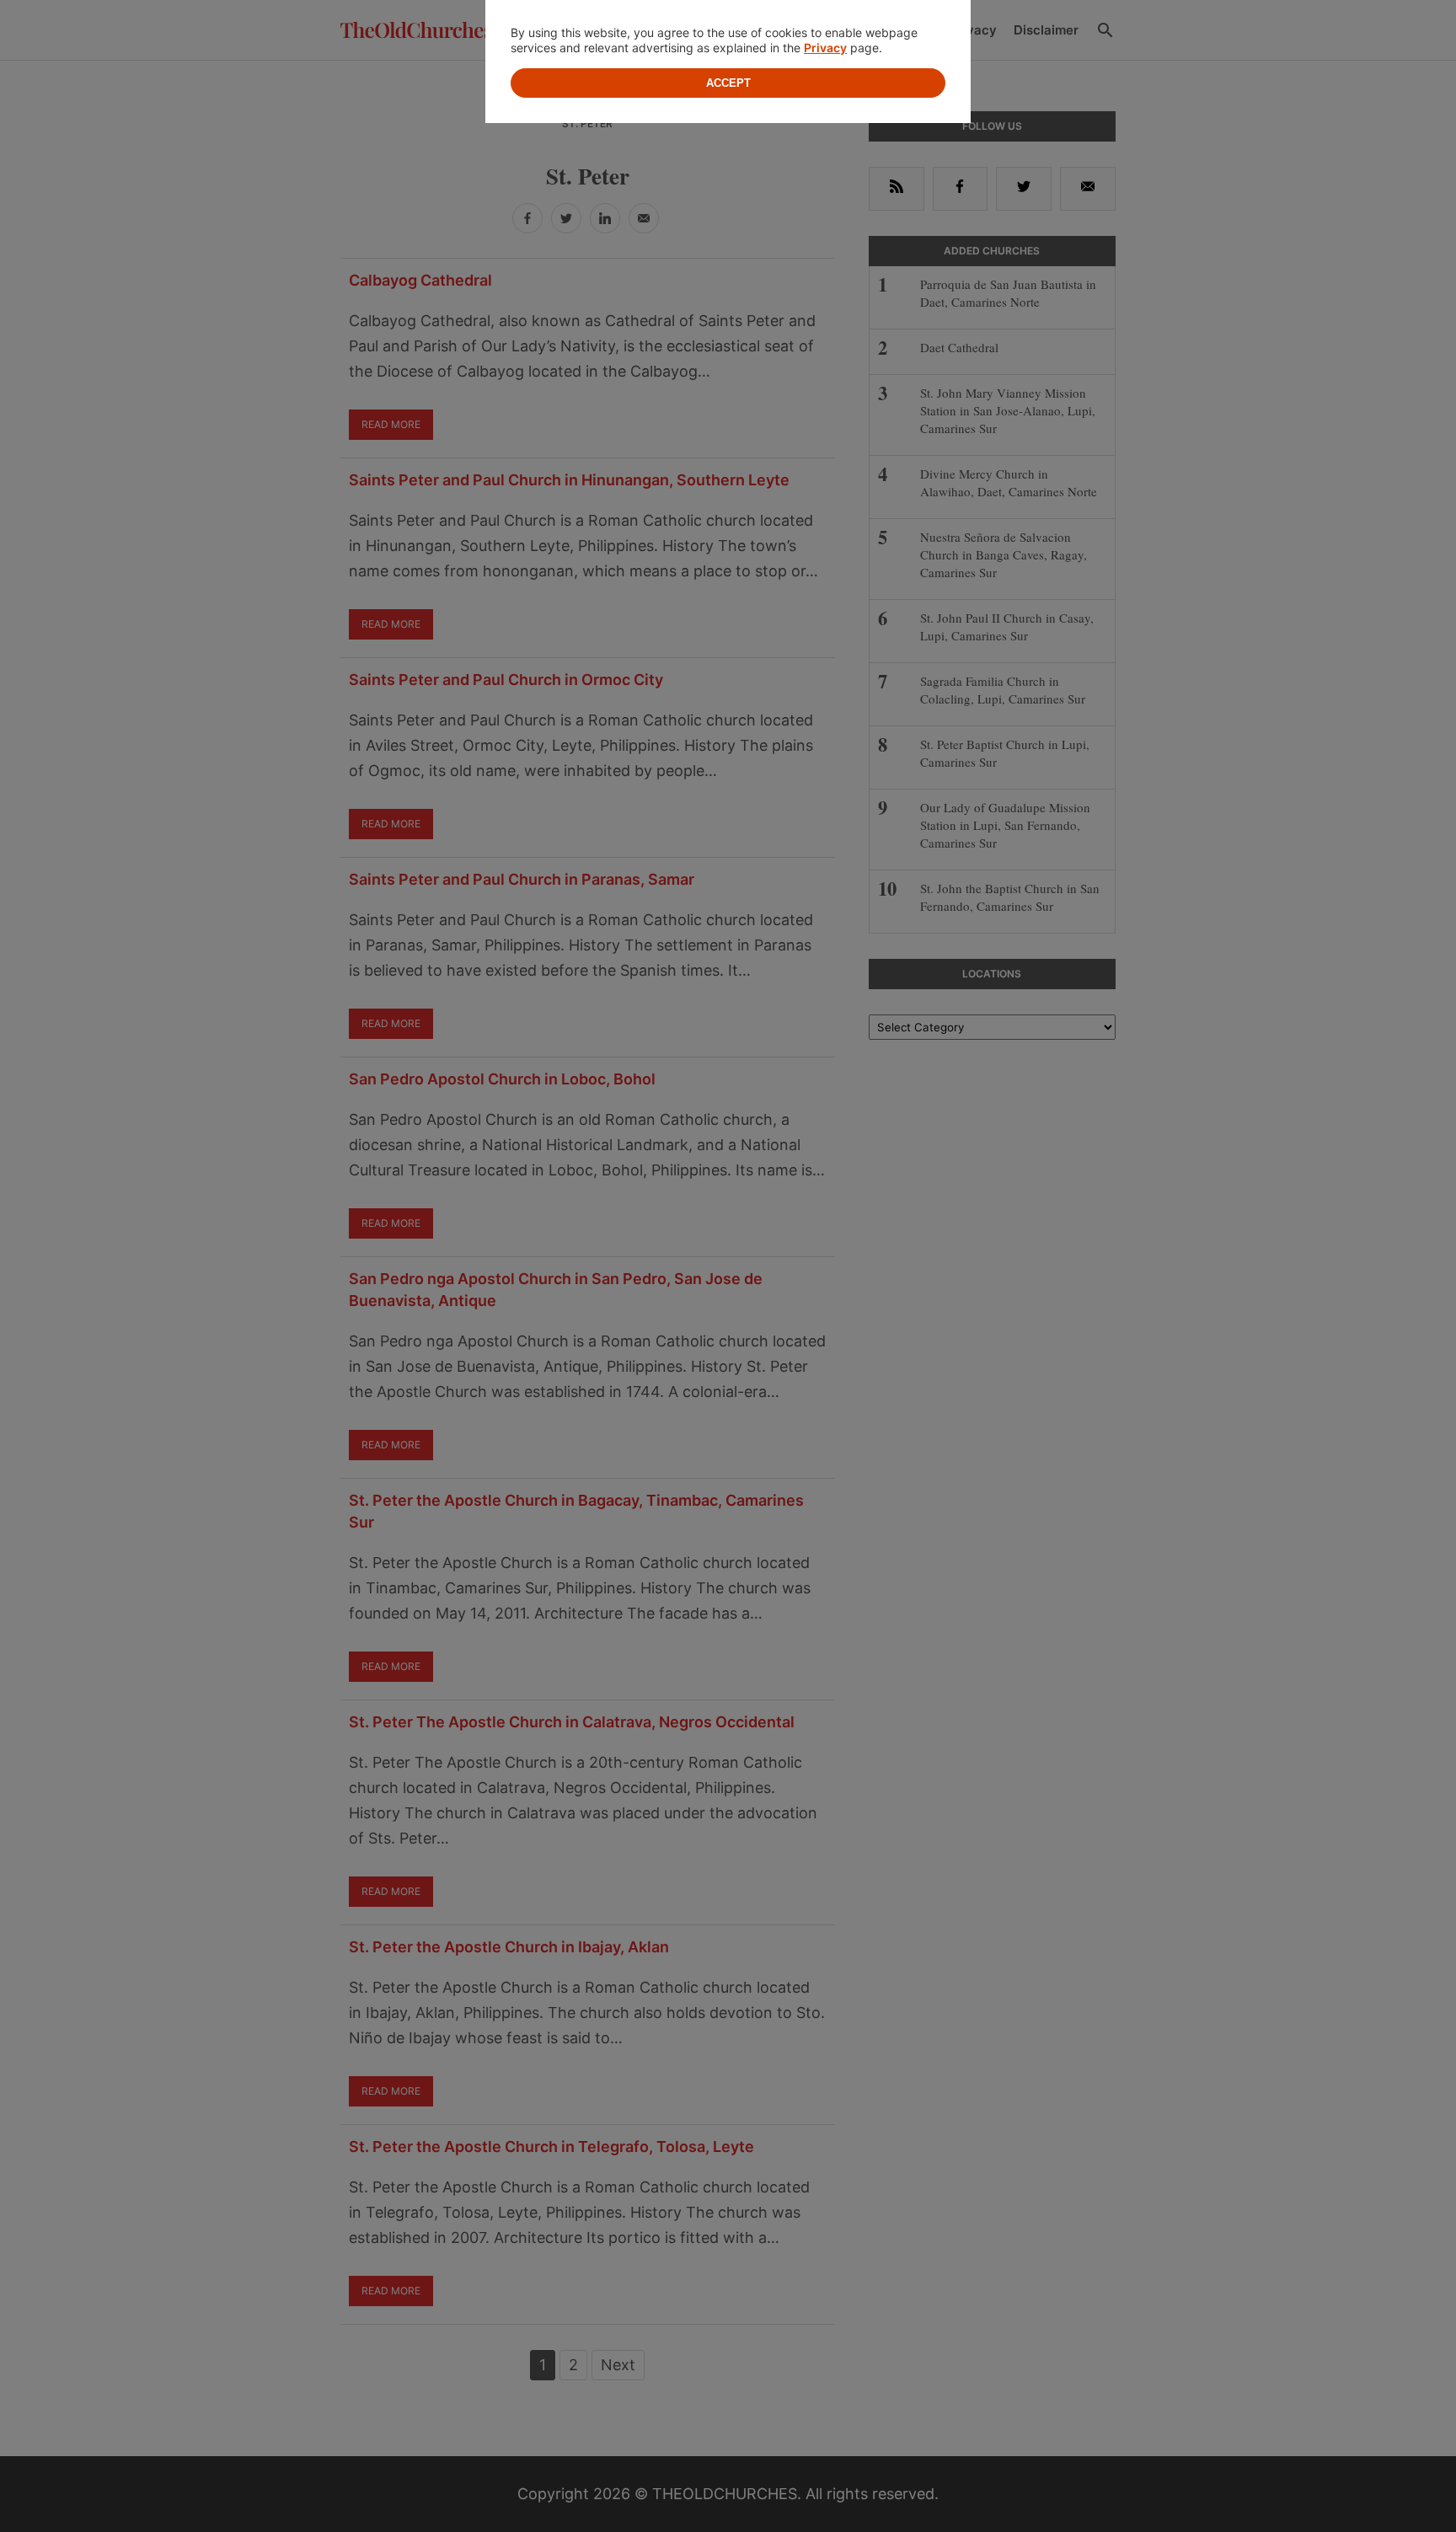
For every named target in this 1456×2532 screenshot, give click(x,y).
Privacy (825, 48)
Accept (728, 83)
